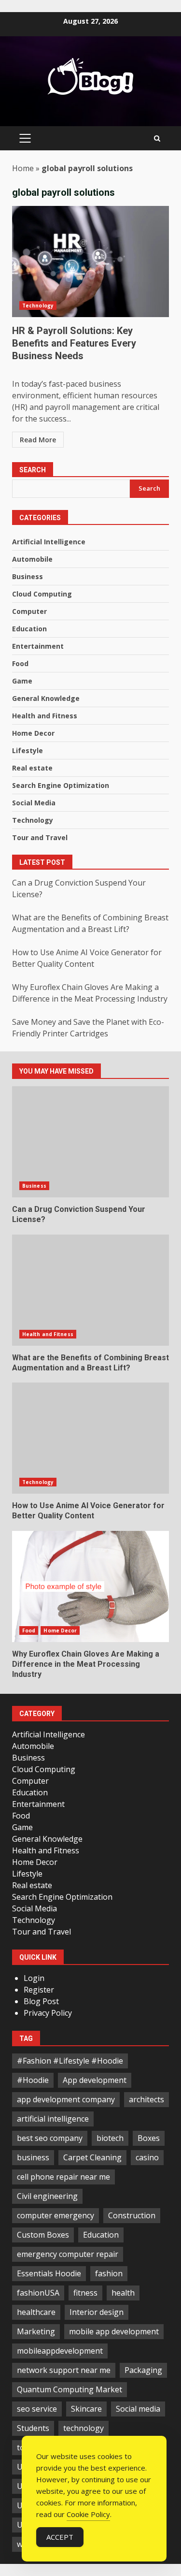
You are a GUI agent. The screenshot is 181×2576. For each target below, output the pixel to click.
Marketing (36, 2331)
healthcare (36, 2312)
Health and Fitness (45, 716)
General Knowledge (46, 698)
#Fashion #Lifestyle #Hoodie (70, 2061)
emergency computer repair (68, 2254)
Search (33, 470)
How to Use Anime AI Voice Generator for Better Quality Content (90, 1438)
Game (22, 681)
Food (20, 663)
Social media (138, 2409)
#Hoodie (33, 2080)
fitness (85, 2293)
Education (29, 629)
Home (23, 168)
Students (33, 2428)
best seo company (50, 2138)
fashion (109, 2273)
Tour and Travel (40, 837)
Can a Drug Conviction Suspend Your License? (90, 1142)
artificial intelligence (53, 2119)
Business (28, 576)
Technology (38, 306)
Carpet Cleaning (92, 2157)
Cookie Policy (88, 2514)
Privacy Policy (48, 2013)
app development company (66, 2099)
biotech (110, 2138)
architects (146, 2099)
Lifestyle (28, 750)
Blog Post (41, 2001)
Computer (29, 611)
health (123, 2293)
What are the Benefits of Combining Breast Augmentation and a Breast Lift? (90, 1290)
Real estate (32, 768)
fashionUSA (38, 2293)
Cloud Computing (42, 594)
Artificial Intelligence (49, 542)
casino (147, 2157)
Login (34, 1978)
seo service (37, 2409)
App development (95, 2080)
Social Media (34, 803)
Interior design (97, 2312)
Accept (60, 2537)
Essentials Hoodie (49, 2273)
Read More (38, 440)
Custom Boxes (43, 2235)
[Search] (157, 138)
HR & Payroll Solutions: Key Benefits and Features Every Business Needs (90, 262)
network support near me (64, 2370)
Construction (132, 2215)
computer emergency (56, 2215)
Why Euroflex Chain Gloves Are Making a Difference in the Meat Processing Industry (90, 1586)
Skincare (86, 2409)
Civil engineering (47, 2196)
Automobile (32, 559)
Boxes (149, 2138)
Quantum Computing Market (70, 2389)
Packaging (143, 2370)
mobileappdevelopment (60, 2351)
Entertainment (38, 646)
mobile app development (114, 2331)
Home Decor (33, 733)
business (33, 2157)
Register (39, 1990)
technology (84, 2428)
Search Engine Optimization (61, 785)
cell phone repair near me (63, 2177)
